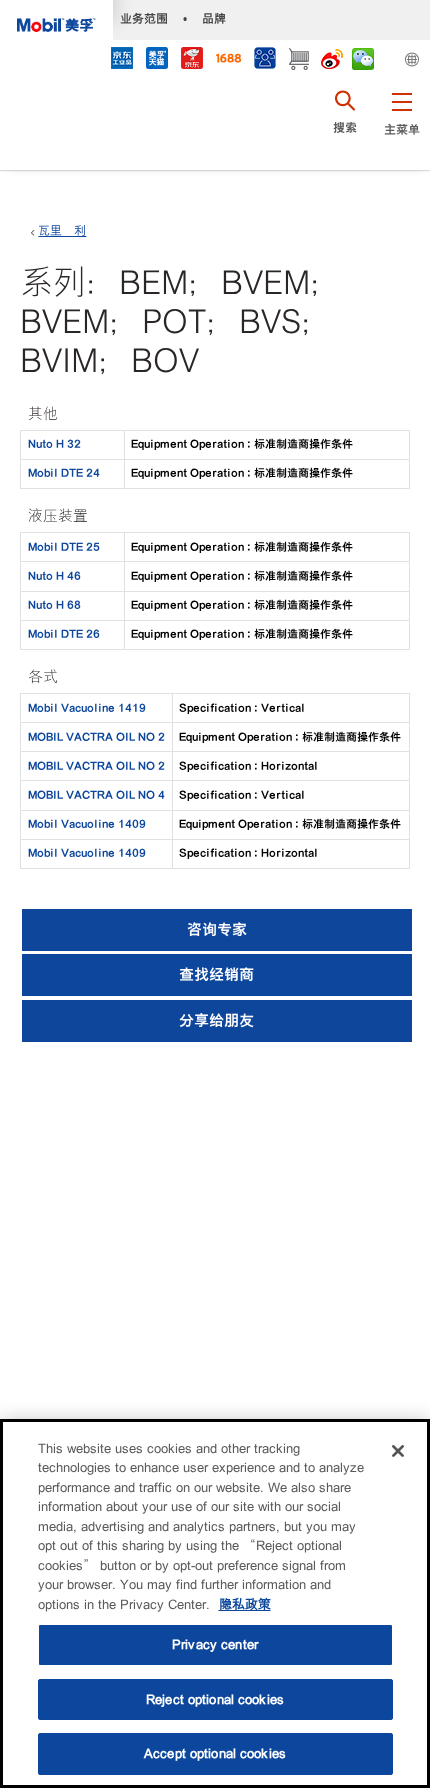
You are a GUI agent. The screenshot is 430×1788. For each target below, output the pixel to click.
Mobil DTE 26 (64, 634)
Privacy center (215, 1644)
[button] (401, 125)
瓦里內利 (62, 231)
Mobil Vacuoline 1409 (87, 824)
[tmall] (156, 60)
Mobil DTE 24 (64, 473)
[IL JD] (121, 60)
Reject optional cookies (215, 1699)
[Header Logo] (56, 20)
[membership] (264, 60)
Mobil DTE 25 (64, 547)
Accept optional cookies (215, 1753)
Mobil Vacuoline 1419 (87, 708)
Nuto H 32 (54, 444)
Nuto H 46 (54, 576)
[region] (215, 1603)
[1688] (228, 60)
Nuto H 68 (54, 605)
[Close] (398, 1451)
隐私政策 (245, 1604)
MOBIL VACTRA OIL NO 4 (96, 795)
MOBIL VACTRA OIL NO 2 (96, 737)
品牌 (214, 18)
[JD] (191, 60)
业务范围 (144, 18)
